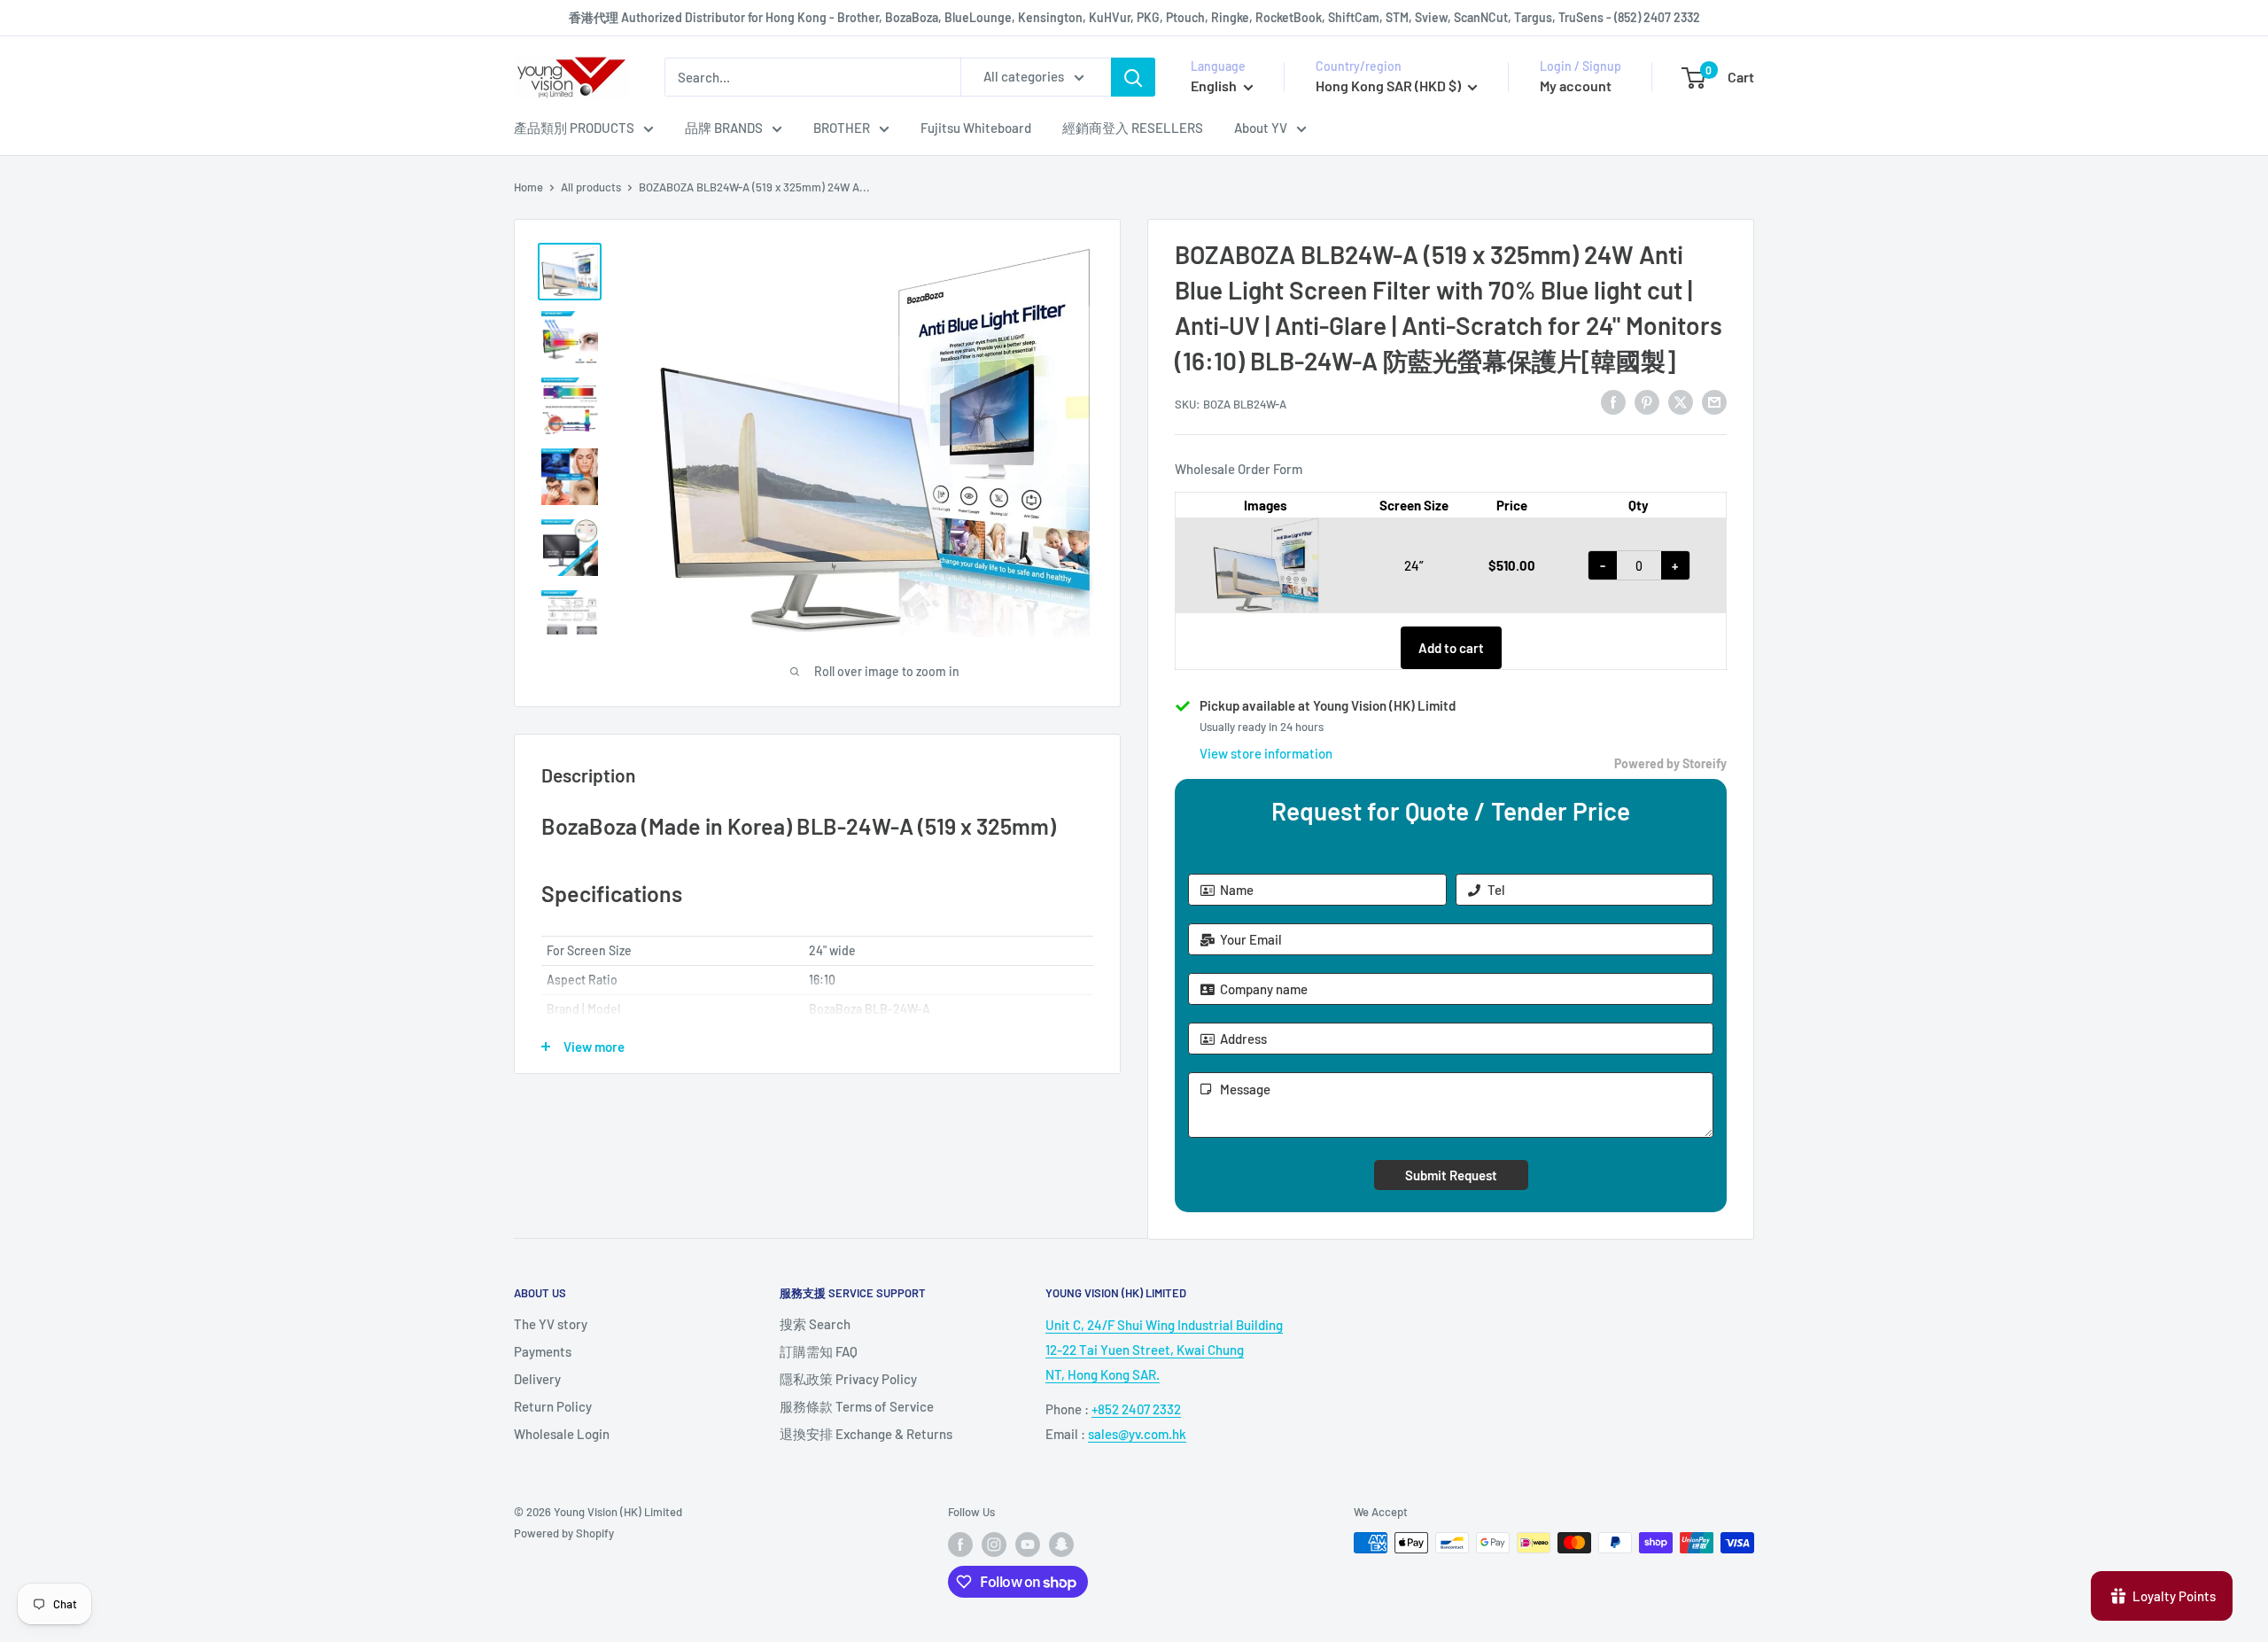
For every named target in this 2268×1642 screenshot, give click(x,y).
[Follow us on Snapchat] (1061, 1545)
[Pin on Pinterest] (1647, 401)
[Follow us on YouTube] (1028, 1545)
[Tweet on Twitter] (1681, 401)
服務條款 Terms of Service (857, 1406)
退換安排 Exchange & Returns (866, 1434)
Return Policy (553, 1406)
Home (528, 187)
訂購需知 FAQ (819, 1351)
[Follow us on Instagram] (994, 1545)
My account (1576, 86)
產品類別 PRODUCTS (574, 128)
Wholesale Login (562, 1434)
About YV (1261, 128)
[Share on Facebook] (1613, 401)
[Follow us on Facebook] (960, 1545)
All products (591, 187)
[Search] (1133, 77)
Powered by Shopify (564, 1533)
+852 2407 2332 (1136, 1409)
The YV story (551, 1324)
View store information (1266, 753)
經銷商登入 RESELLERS (1133, 128)
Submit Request (1451, 1175)
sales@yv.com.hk (1137, 1434)
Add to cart (1451, 648)
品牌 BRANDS (724, 128)
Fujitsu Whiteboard (976, 128)
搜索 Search (815, 1324)
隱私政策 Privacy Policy (848, 1379)
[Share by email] (1714, 401)
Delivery (537, 1379)
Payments (543, 1351)
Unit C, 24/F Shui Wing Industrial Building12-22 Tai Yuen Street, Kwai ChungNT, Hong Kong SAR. (1164, 1350)
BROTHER (842, 128)
